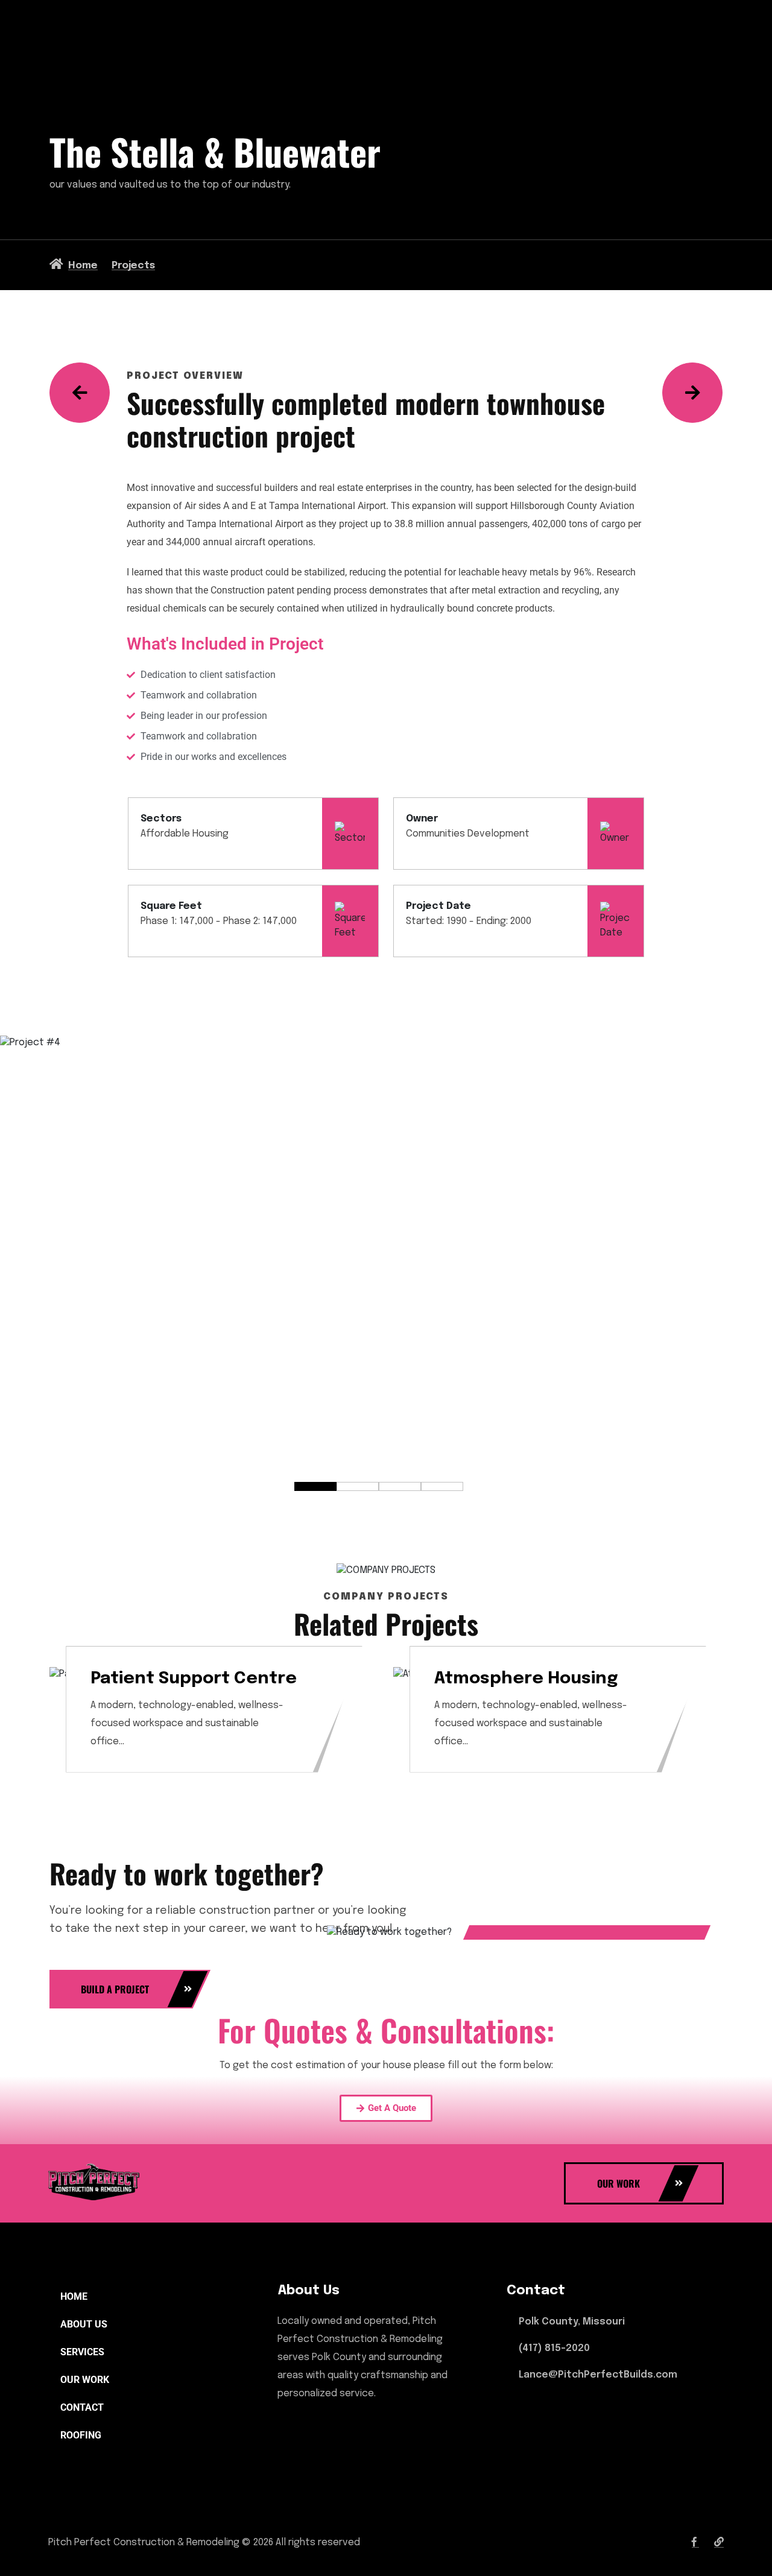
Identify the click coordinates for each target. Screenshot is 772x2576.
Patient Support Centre (194, 1679)
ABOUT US (84, 2324)
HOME (74, 2296)
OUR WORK (85, 2380)
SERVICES (82, 2352)
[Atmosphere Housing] (80, 393)
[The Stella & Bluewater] (692, 393)
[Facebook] (695, 2543)
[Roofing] (719, 2543)
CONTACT (82, 2407)
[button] (315, 1486)
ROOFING (81, 2435)
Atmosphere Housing (526, 1679)
